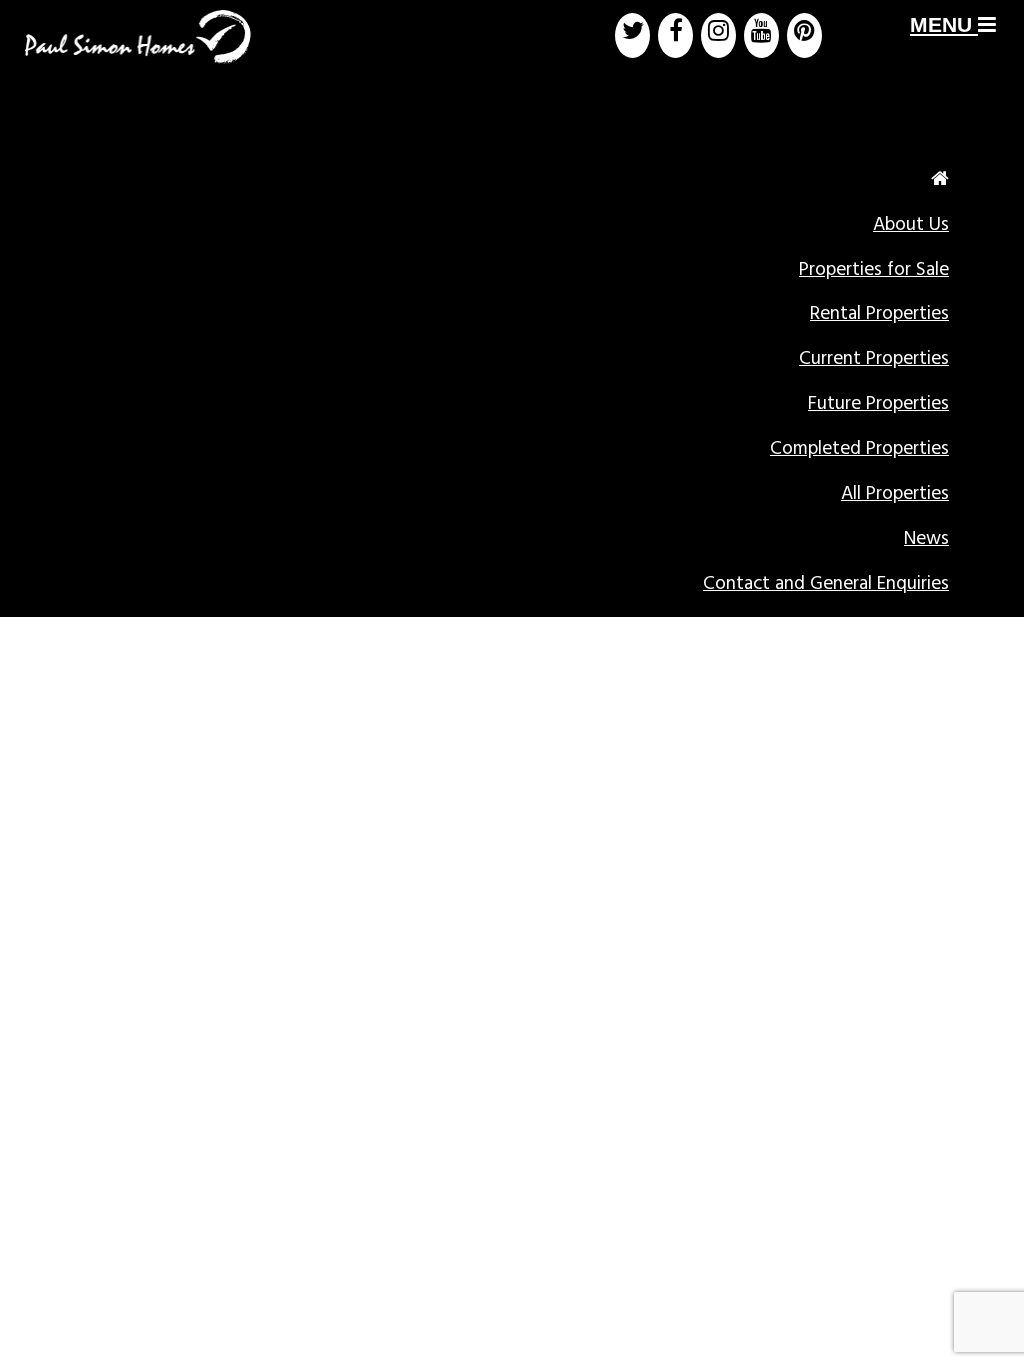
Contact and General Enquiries (826, 584)
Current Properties (874, 359)
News (926, 539)
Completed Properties (859, 449)
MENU (944, 24)
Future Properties (878, 404)
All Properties (895, 494)
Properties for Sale (874, 270)
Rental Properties (879, 314)
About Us (911, 225)
